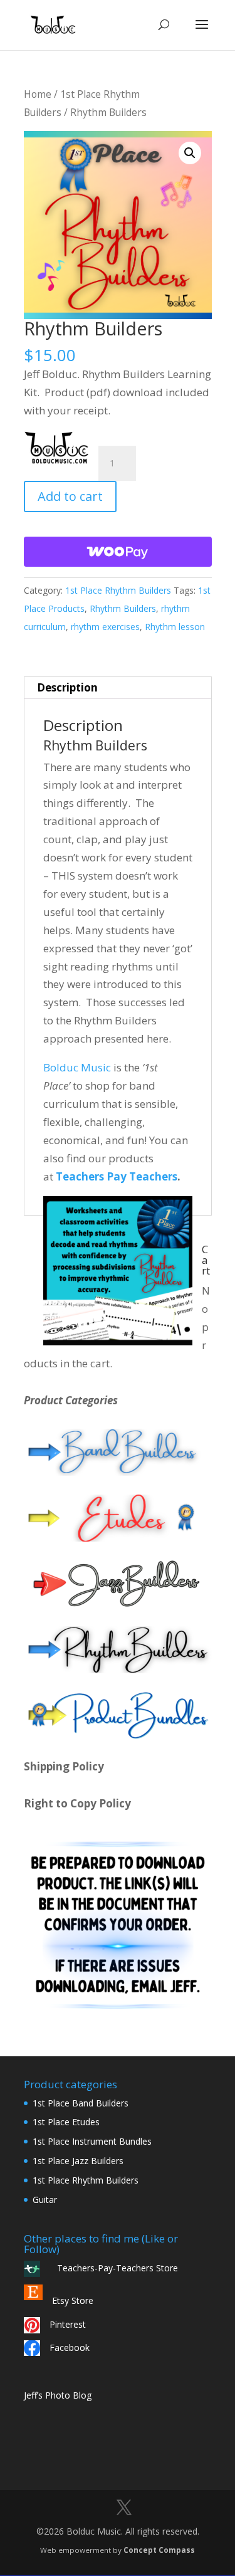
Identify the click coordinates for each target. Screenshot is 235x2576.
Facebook (70, 2347)
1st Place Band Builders (81, 2103)
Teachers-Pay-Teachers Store (114, 2268)
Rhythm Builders (123, 608)
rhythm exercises (105, 627)
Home (38, 94)
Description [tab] (67, 687)
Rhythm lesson (175, 627)
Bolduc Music (77, 1067)
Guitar (45, 2200)
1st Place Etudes (66, 2122)
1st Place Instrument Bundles (92, 2141)
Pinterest (68, 2324)
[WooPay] (118, 552)
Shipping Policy (64, 1766)
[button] (190, 153)
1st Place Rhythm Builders (118, 590)
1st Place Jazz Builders (78, 2161)
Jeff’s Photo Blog (58, 2395)
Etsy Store (73, 2300)
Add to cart (70, 496)
